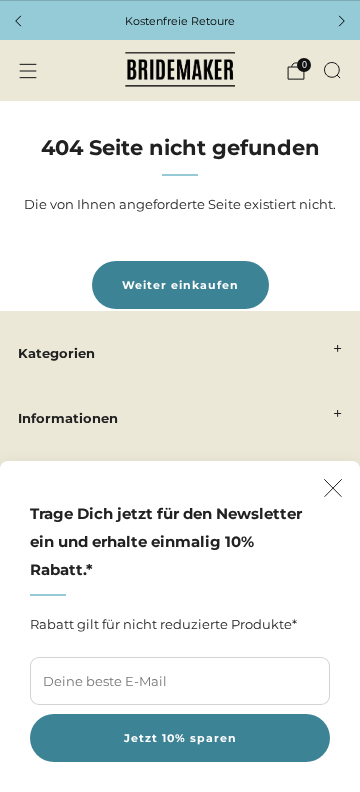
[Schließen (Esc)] (333, 488)
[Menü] (28, 71)
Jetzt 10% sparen (180, 738)
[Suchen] (332, 70)
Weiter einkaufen (180, 285)
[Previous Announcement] (18, 21)
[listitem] (180, 21)
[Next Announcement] (342, 21)
